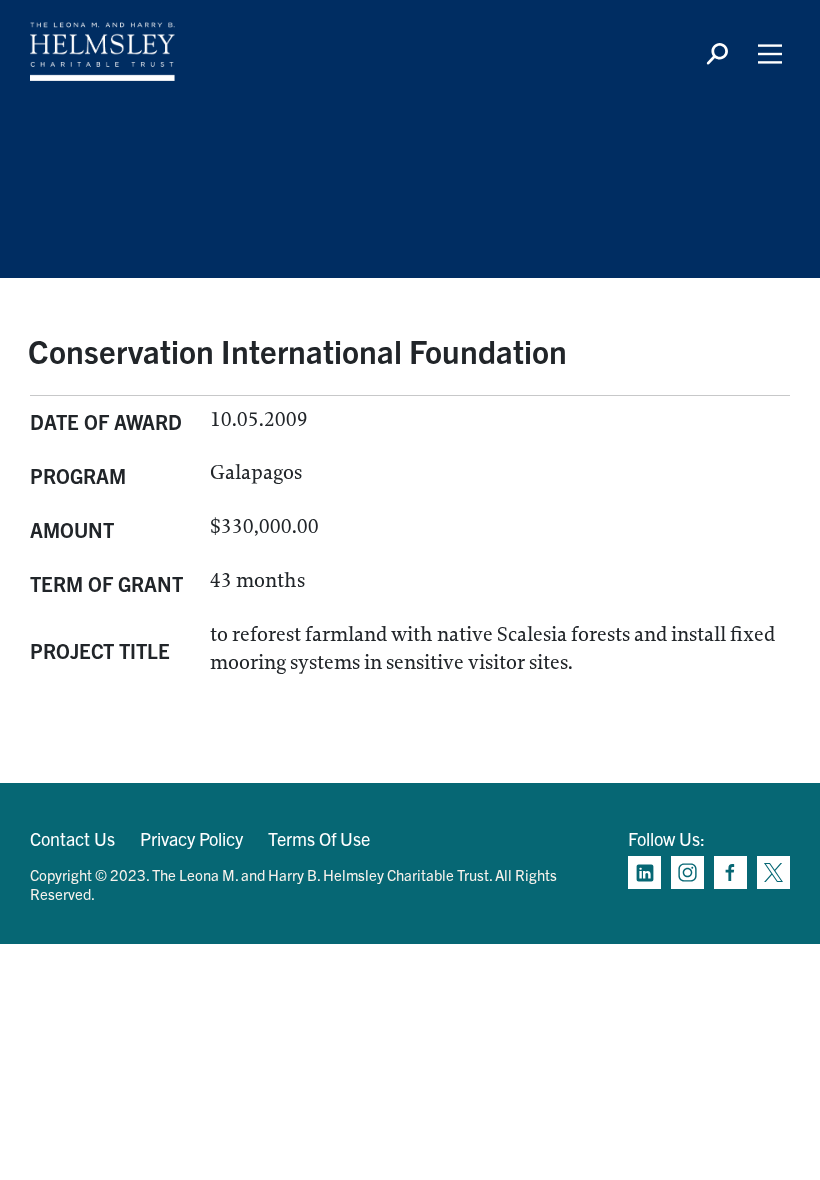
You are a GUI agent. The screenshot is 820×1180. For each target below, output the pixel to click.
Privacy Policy (191, 838)
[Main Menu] (770, 54)
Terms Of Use (319, 838)
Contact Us (72, 838)
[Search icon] (717, 54)
